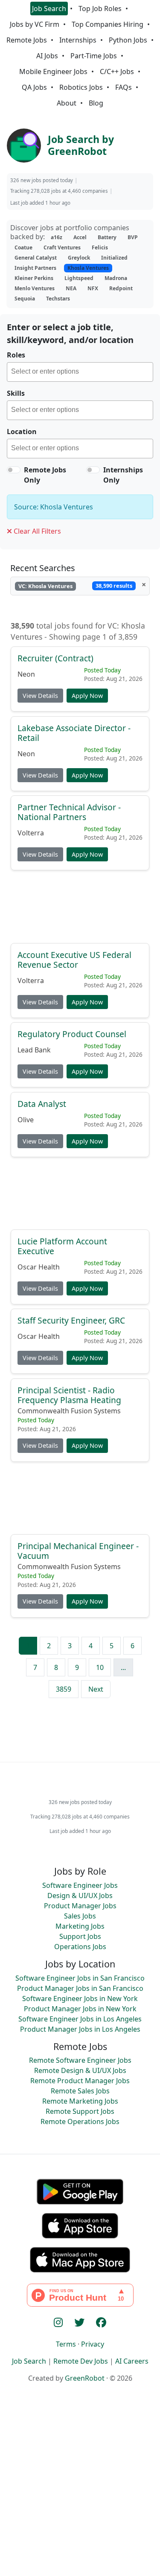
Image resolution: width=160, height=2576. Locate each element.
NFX (93, 288)
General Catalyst (36, 258)
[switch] (14, 470)
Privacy (93, 2344)
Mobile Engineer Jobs (53, 71)
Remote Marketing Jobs (80, 2101)
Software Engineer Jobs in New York (80, 1998)
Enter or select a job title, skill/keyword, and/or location (70, 333)
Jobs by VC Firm (35, 24)
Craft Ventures (62, 247)
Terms (66, 2344)
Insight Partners (35, 268)
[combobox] (80, 372)
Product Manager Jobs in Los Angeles (80, 2029)
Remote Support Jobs (80, 2111)
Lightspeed (79, 278)
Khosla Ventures (88, 268)
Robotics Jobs (81, 87)
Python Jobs (128, 40)
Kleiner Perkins (34, 278)
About (67, 103)
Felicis (100, 247)
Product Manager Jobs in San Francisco (80, 1988)
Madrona (116, 278)
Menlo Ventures (35, 288)
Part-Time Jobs (94, 56)
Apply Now (87, 696)
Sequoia (25, 299)
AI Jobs (47, 56)
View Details (40, 696)
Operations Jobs (80, 1947)
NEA (71, 288)
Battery (107, 237)
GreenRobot (85, 2378)
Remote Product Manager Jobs (80, 2081)
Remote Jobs (27, 40)
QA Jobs (34, 87)
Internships (78, 40)
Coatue (23, 247)
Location (22, 432)
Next (96, 1689)
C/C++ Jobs (117, 71)
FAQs (124, 87)
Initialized (114, 258)
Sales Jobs (80, 1916)
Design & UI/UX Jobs (80, 1896)
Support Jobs (80, 1936)
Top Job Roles (100, 9)
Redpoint (121, 288)
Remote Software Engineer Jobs (80, 2060)
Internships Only (123, 475)
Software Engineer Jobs (80, 1885)
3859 (64, 1689)
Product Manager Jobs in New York (80, 2009)
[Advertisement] (80, 911)
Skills (16, 393)
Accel (80, 237)
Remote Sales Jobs (80, 2091)
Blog (96, 103)
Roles (16, 355)
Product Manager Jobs (80, 1906)
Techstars (58, 299)
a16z (57, 237)
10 (100, 1667)
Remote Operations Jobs (80, 2121)
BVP (133, 237)
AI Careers (132, 2361)
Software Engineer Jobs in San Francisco (80, 1978)
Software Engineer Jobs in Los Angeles (80, 2019)
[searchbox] (82, 373)
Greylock (79, 258)
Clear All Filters (36, 531)
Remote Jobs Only (45, 475)
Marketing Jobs (80, 1926)
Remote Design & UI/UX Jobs (80, 2070)
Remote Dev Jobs (81, 2361)
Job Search (49, 9)
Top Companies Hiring (108, 24)
